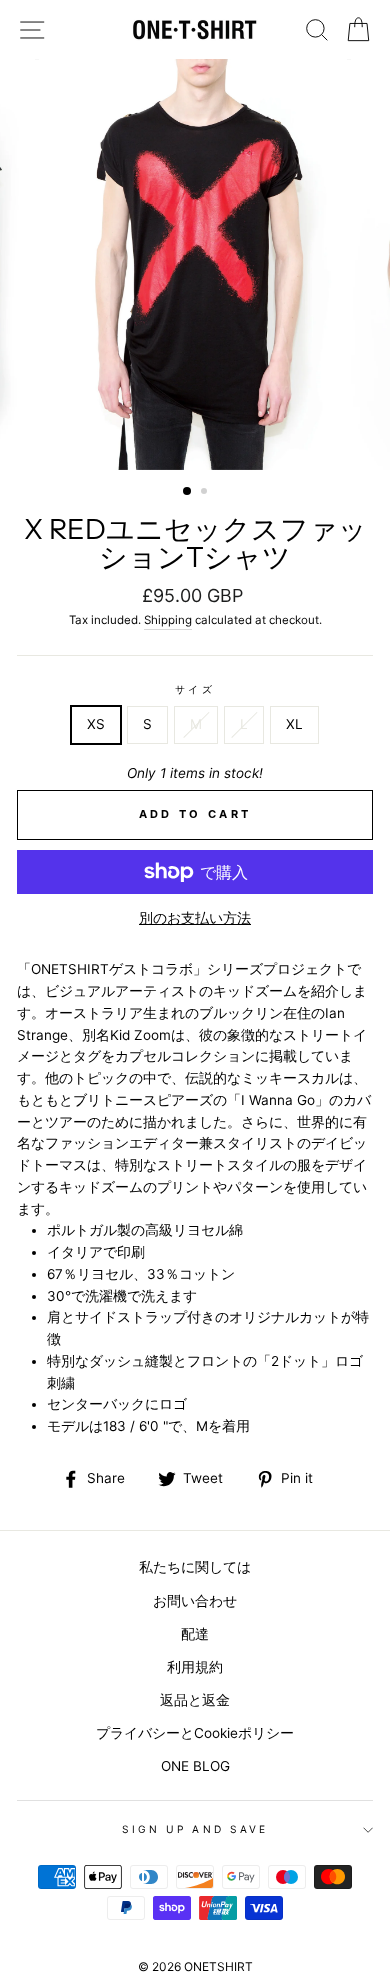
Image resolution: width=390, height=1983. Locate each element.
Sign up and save (195, 1829)
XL (294, 724)
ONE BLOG (195, 1766)
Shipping (168, 620)
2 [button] (206, 493)
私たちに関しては (195, 1567)
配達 (195, 1634)
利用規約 (195, 1667)
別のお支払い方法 (195, 918)
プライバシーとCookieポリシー (195, 1733)
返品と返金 (195, 1700)
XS (96, 724)
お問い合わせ (195, 1601)
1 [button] (188, 492)
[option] (195, 264)
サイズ (194, 689)
